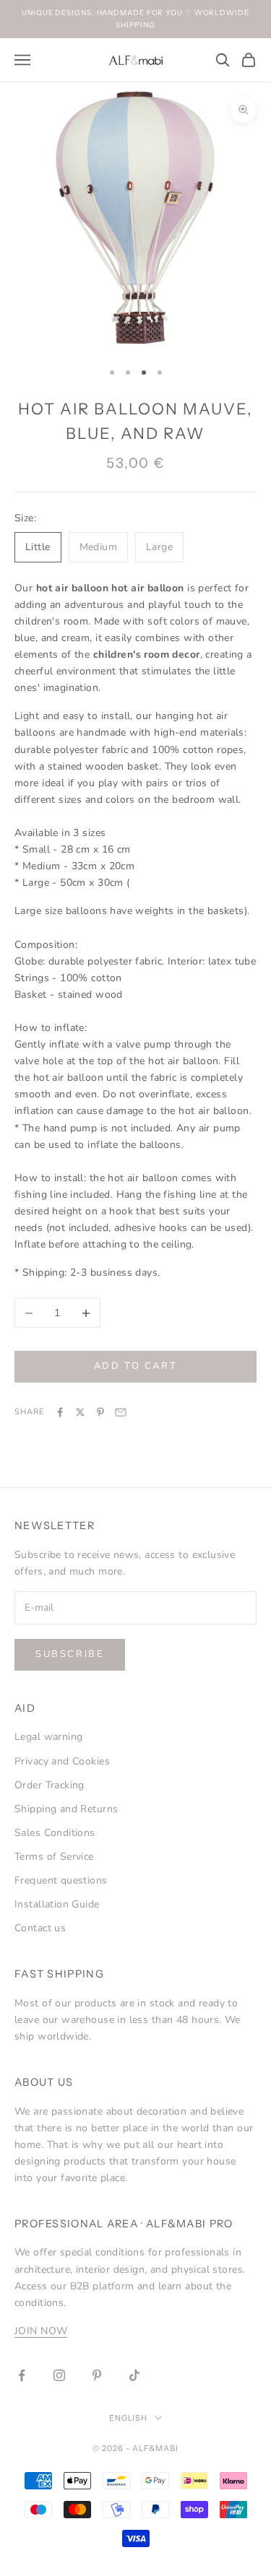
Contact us (40, 1928)
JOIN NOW (41, 2331)
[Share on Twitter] (80, 1412)
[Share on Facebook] (60, 1412)
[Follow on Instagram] (59, 2375)
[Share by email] (121, 1412)
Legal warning (48, 1737)
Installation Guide (57, 1904)
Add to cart (136, 1366)
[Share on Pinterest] (100, 1412)
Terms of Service (54, 1857)
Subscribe (70, 1654)
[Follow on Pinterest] (97, 2375)
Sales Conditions (55, 1833)
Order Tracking (50, 1785)
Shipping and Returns (66, 1809)
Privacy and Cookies (62, 1761)
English (129, 2418)
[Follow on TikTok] (134, 2375)
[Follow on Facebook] (22, 2375)
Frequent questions (61, 1880)
